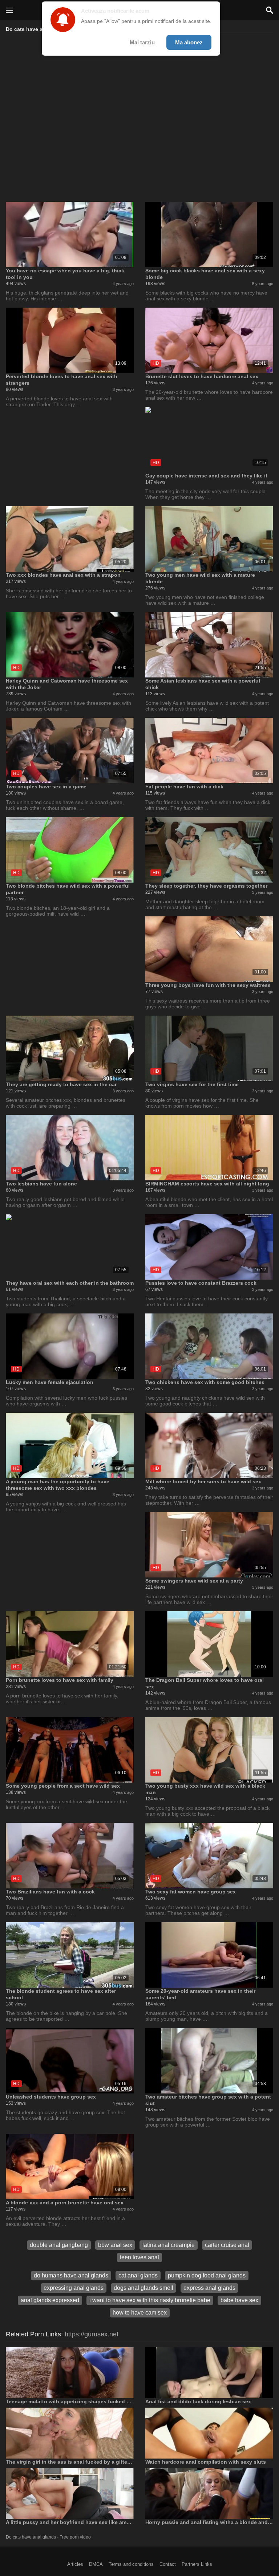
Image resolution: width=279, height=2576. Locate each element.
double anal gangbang (59, 2245)
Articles (75, 2564)
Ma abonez (189, 42)
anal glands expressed (50, 2300)
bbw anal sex (115, 2245)
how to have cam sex (140, 2313)
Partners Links (197, 2564)
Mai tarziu (142, 42)
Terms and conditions (131, 2564)
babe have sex (239, 2300)
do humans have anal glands (71, 2275)
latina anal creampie (169, 2245)
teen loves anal (139, 2257)
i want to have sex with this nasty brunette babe (150, 2300)
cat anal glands (138, 2275)
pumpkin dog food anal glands (207, 2275)
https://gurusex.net (92, 2334)
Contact (168, 2564)
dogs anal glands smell (143, 2288)
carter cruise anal (227, 2245)
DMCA (96, 2564)
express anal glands (209, 2288)
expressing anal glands (74, 2288)
